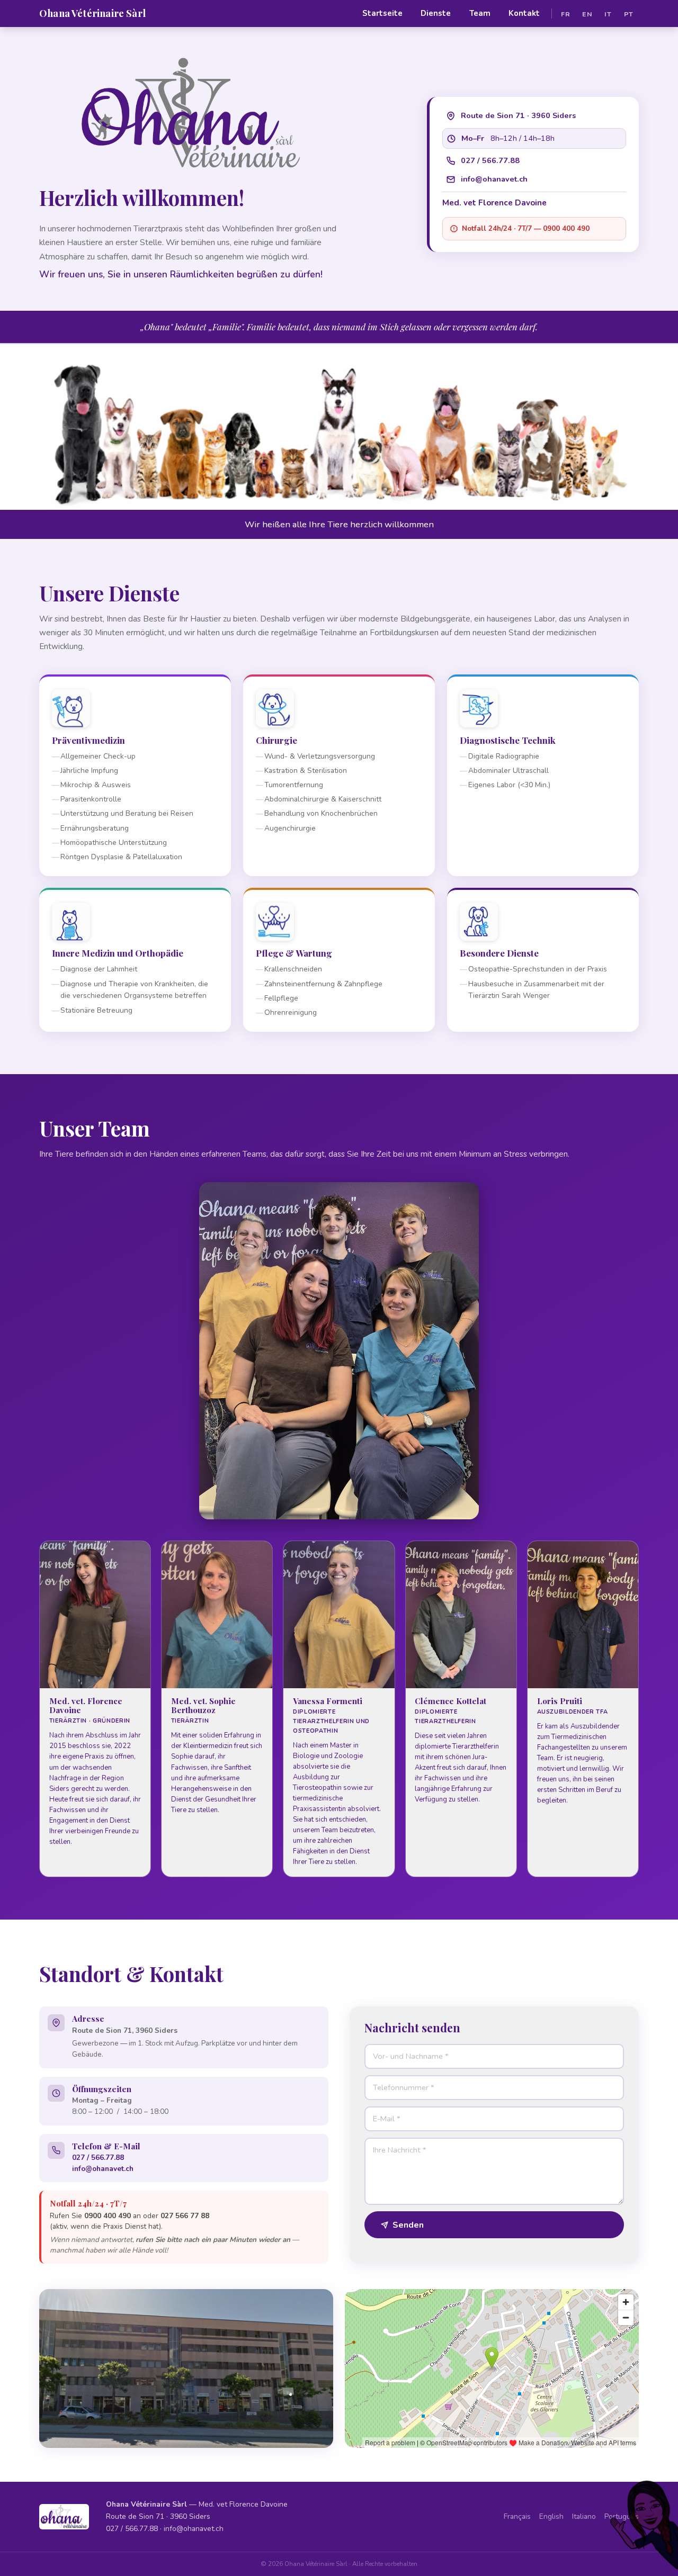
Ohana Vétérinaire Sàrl (92, 13)
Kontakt (524, 13)
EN (587, 13)
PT (629, 13)
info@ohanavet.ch (494, 179)
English (551, 2516)
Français (517, 2516)
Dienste (436, 13)
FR (565, 13)
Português (622, 2516)
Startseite (382, 13)
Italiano (584, 2516)
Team (480, 13)
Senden (408, 2225)
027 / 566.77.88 (490, 160)
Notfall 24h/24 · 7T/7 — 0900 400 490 (526, 228)
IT (608, 13)
